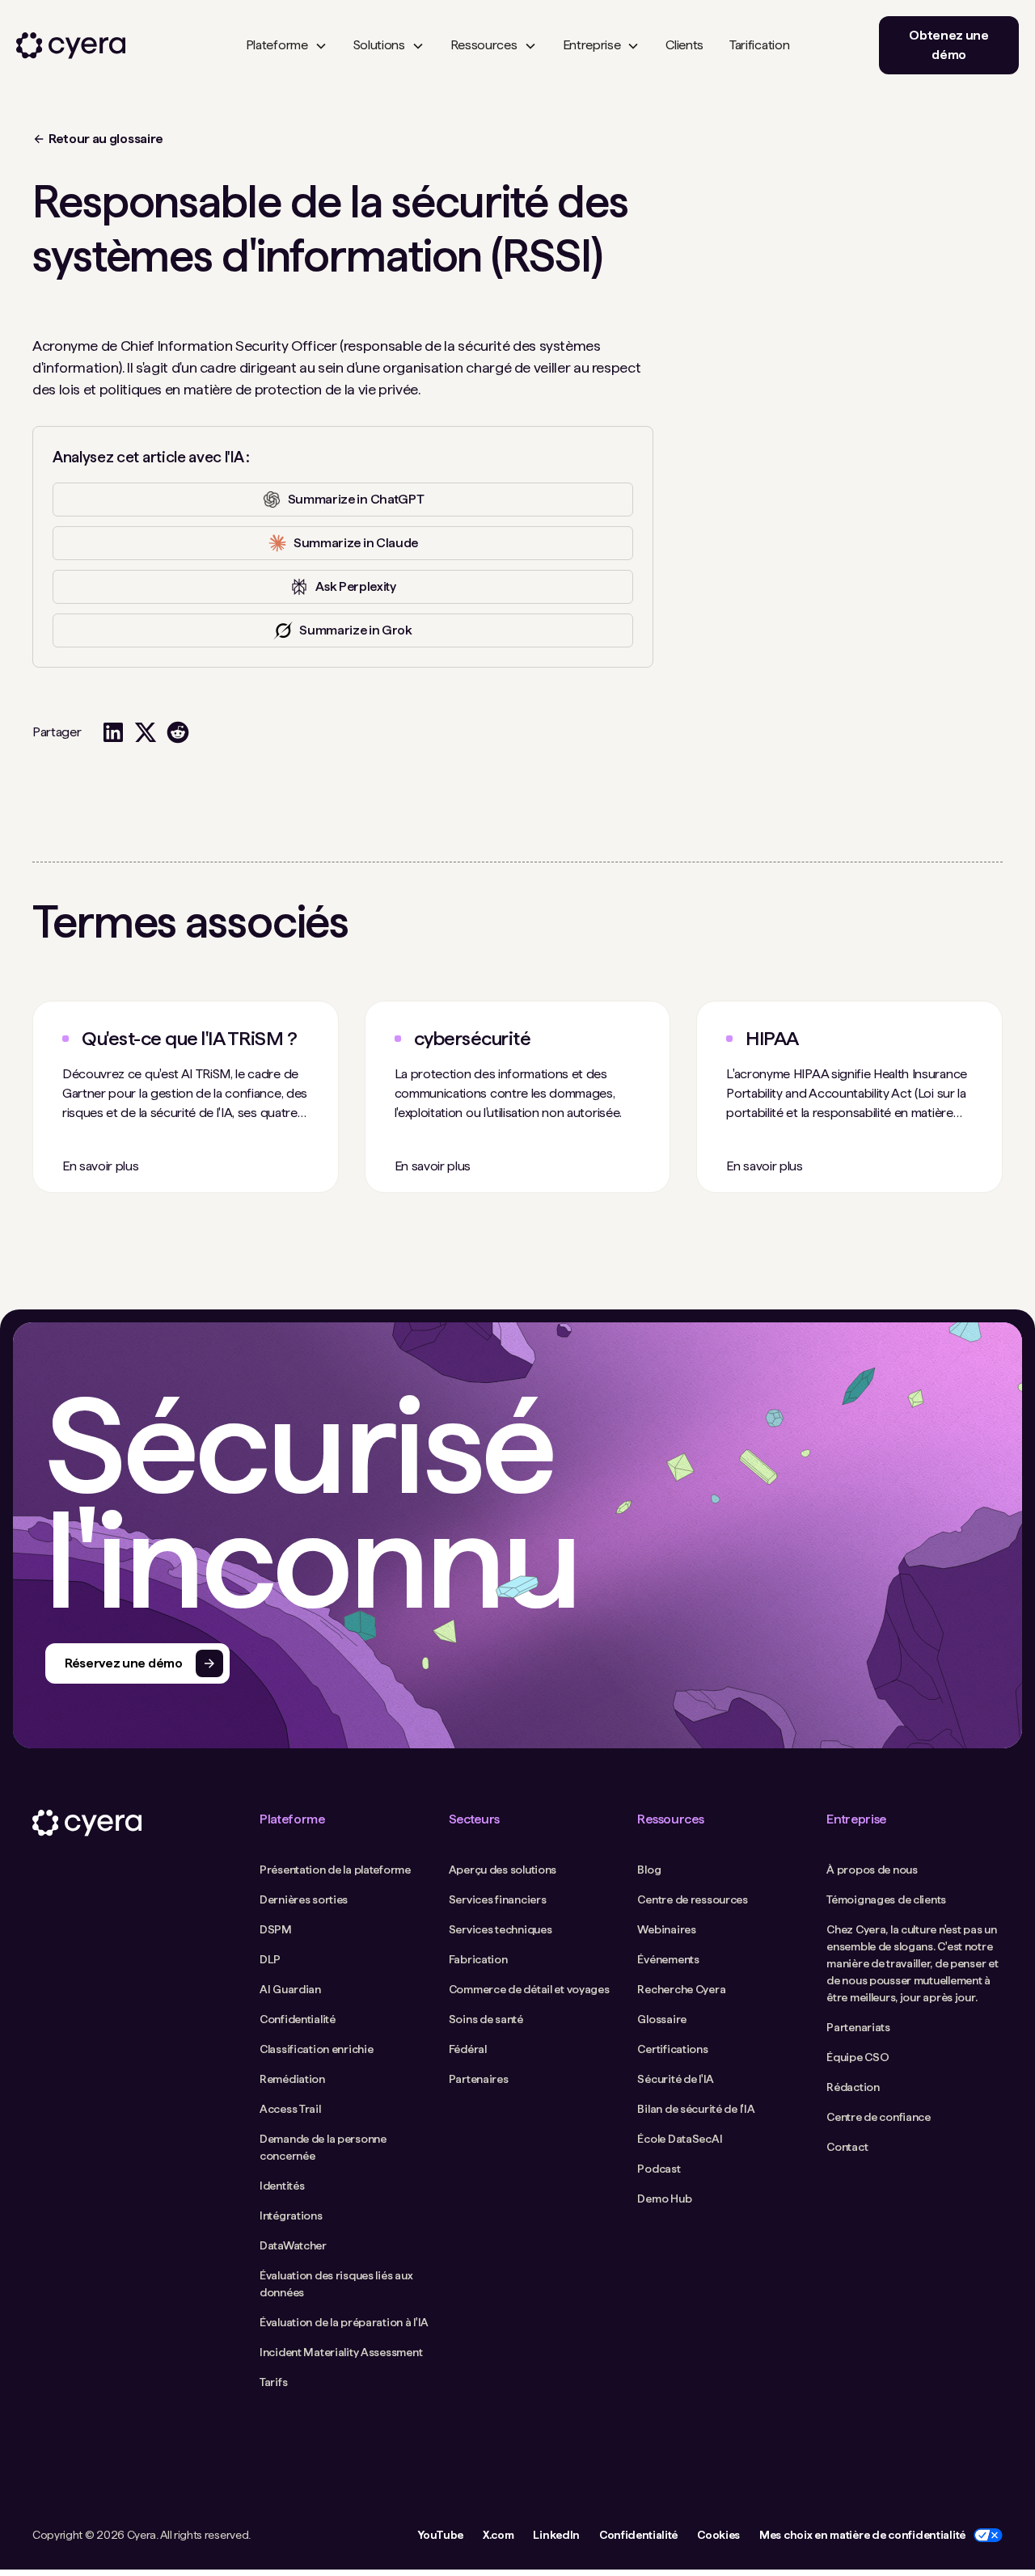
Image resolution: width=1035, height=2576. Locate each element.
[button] (287, 45)
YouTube (440, 2535)
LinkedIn (556, 2535)
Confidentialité (638, 2535)
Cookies (718, 2535)
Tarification (759, 45)
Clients (684, 45)
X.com (498, 2535)
